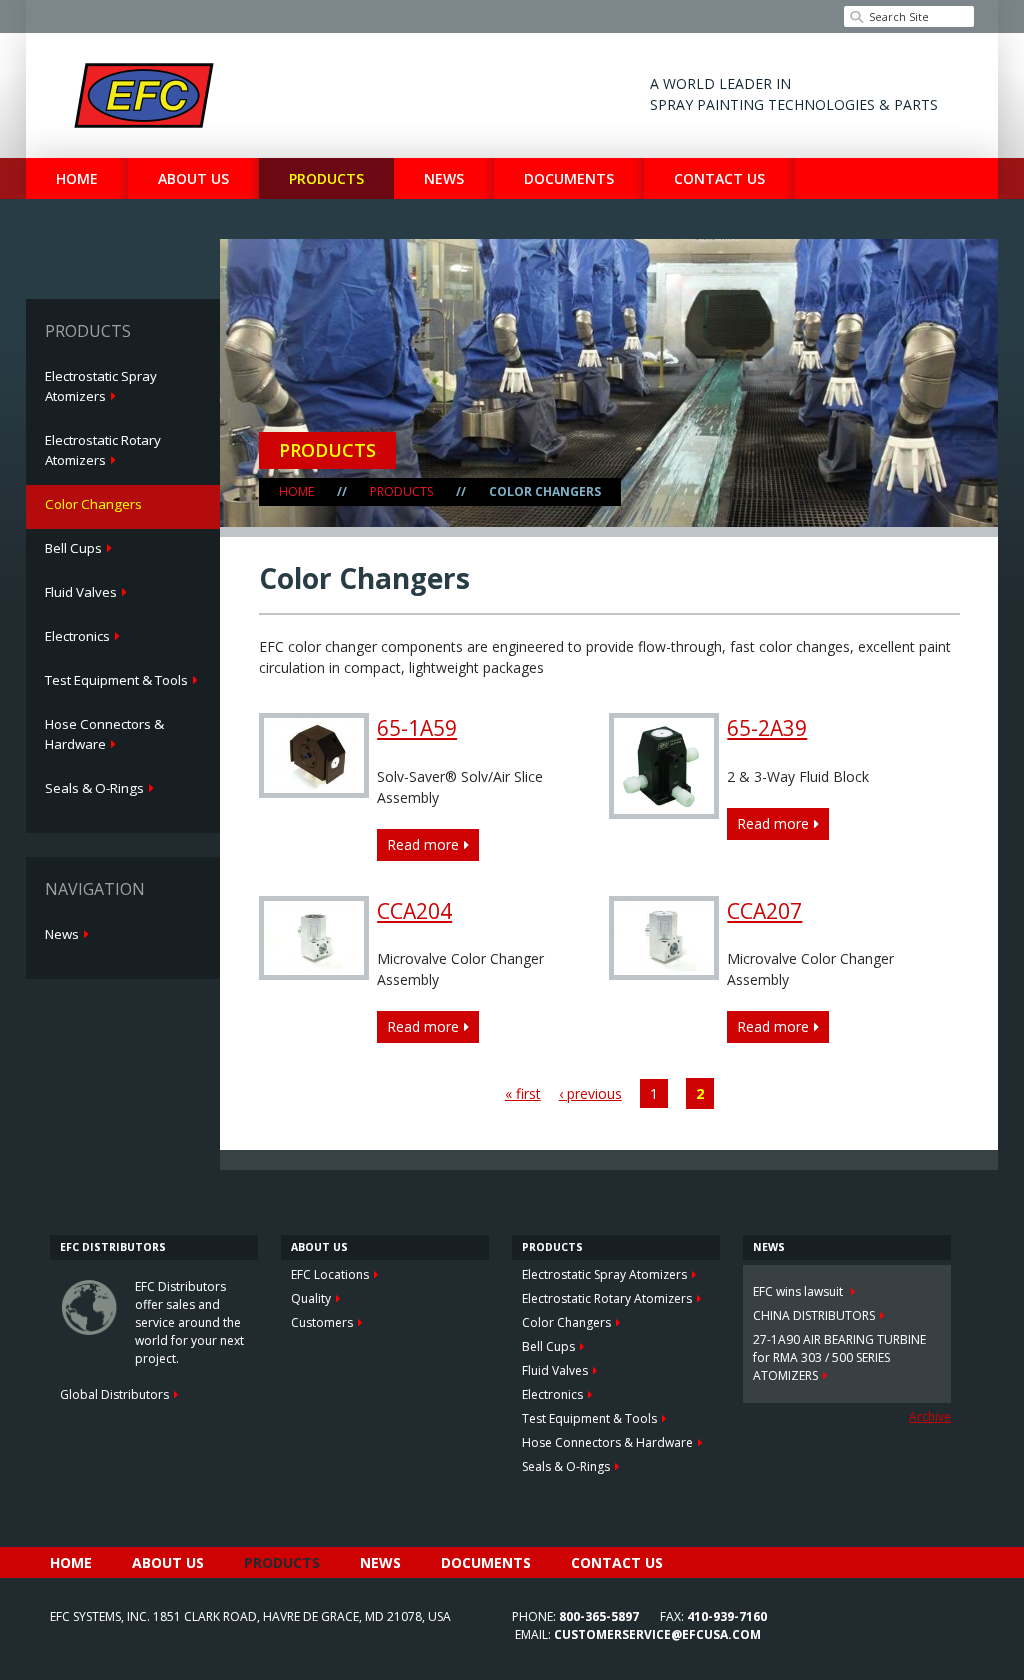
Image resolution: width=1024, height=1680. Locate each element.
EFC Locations (330, 1274)
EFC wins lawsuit (799, 1291)
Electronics (77, 636)
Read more (427, 848)
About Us (193, 178)
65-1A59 (417, 728)
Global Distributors (114, 1394)
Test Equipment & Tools (116, 680)
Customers (322, 1322)
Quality (311, 1298)
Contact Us (719, 178)
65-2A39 (767, 728)
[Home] (144, 95)
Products (326, 178)
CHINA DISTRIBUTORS (814, 1315)
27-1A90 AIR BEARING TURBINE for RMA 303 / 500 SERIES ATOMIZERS (839, 1357)
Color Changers (93, 504)
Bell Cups (73, 548)
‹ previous (590, 1093)
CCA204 (414, 911)
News (444, 178)
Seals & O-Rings (94, 788)
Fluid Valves (81, 592)
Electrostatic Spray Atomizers (101, 386)
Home (77, 178)
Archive (930, 1416)
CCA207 (764, 911)
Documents (569, 178)
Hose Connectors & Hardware (104, 734)
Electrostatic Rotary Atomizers (103, 450)
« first (523, 1093)
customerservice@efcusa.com (657, 1634)
